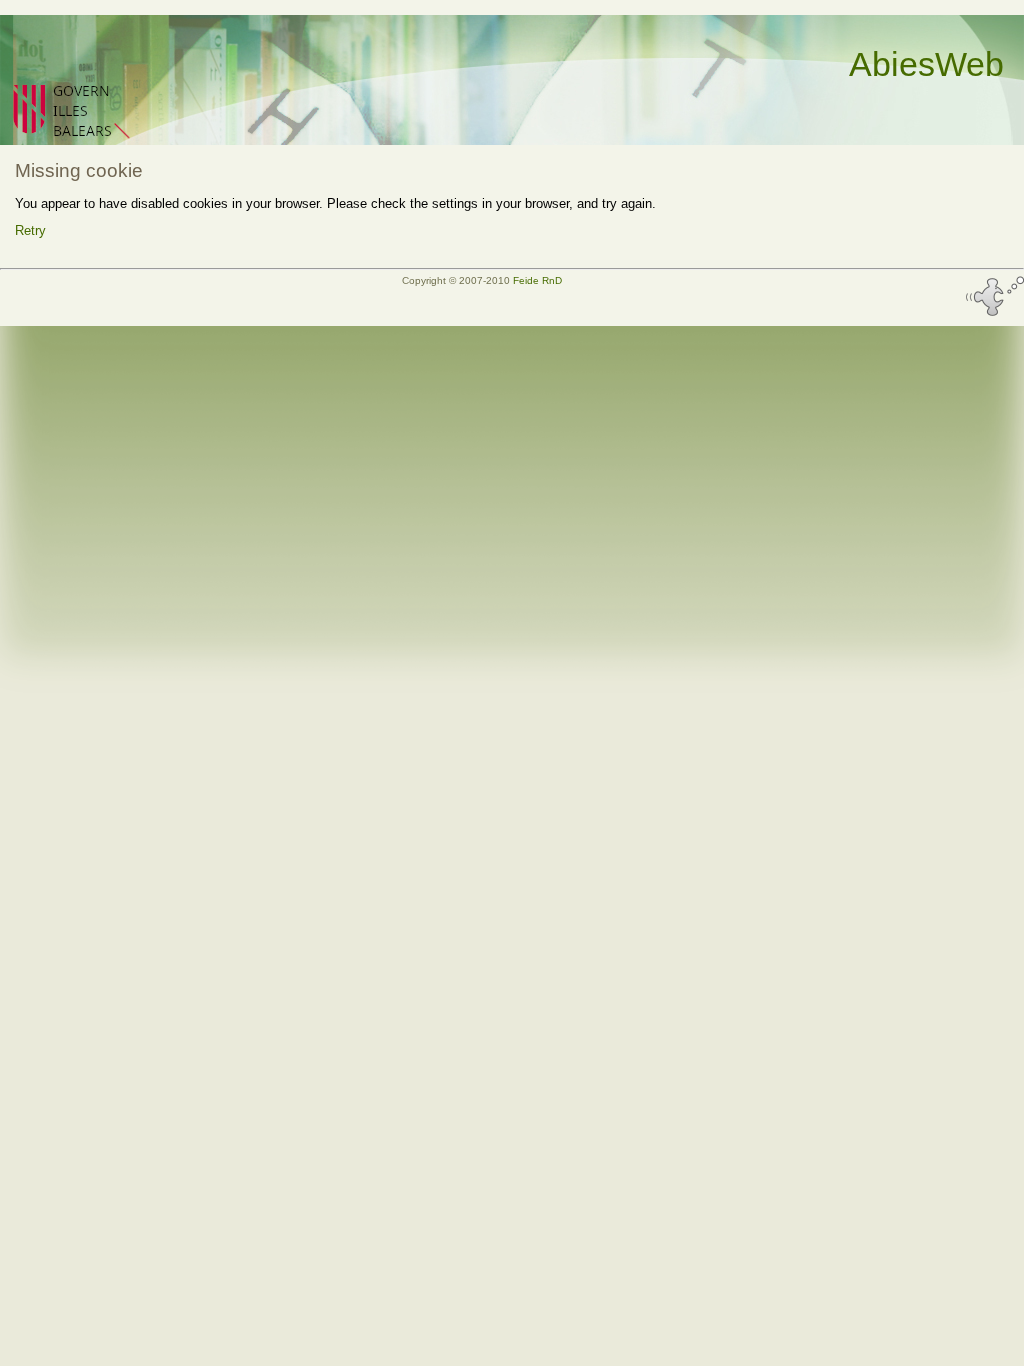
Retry (30, 230)
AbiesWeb (926, 64)
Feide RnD (537, 280)
